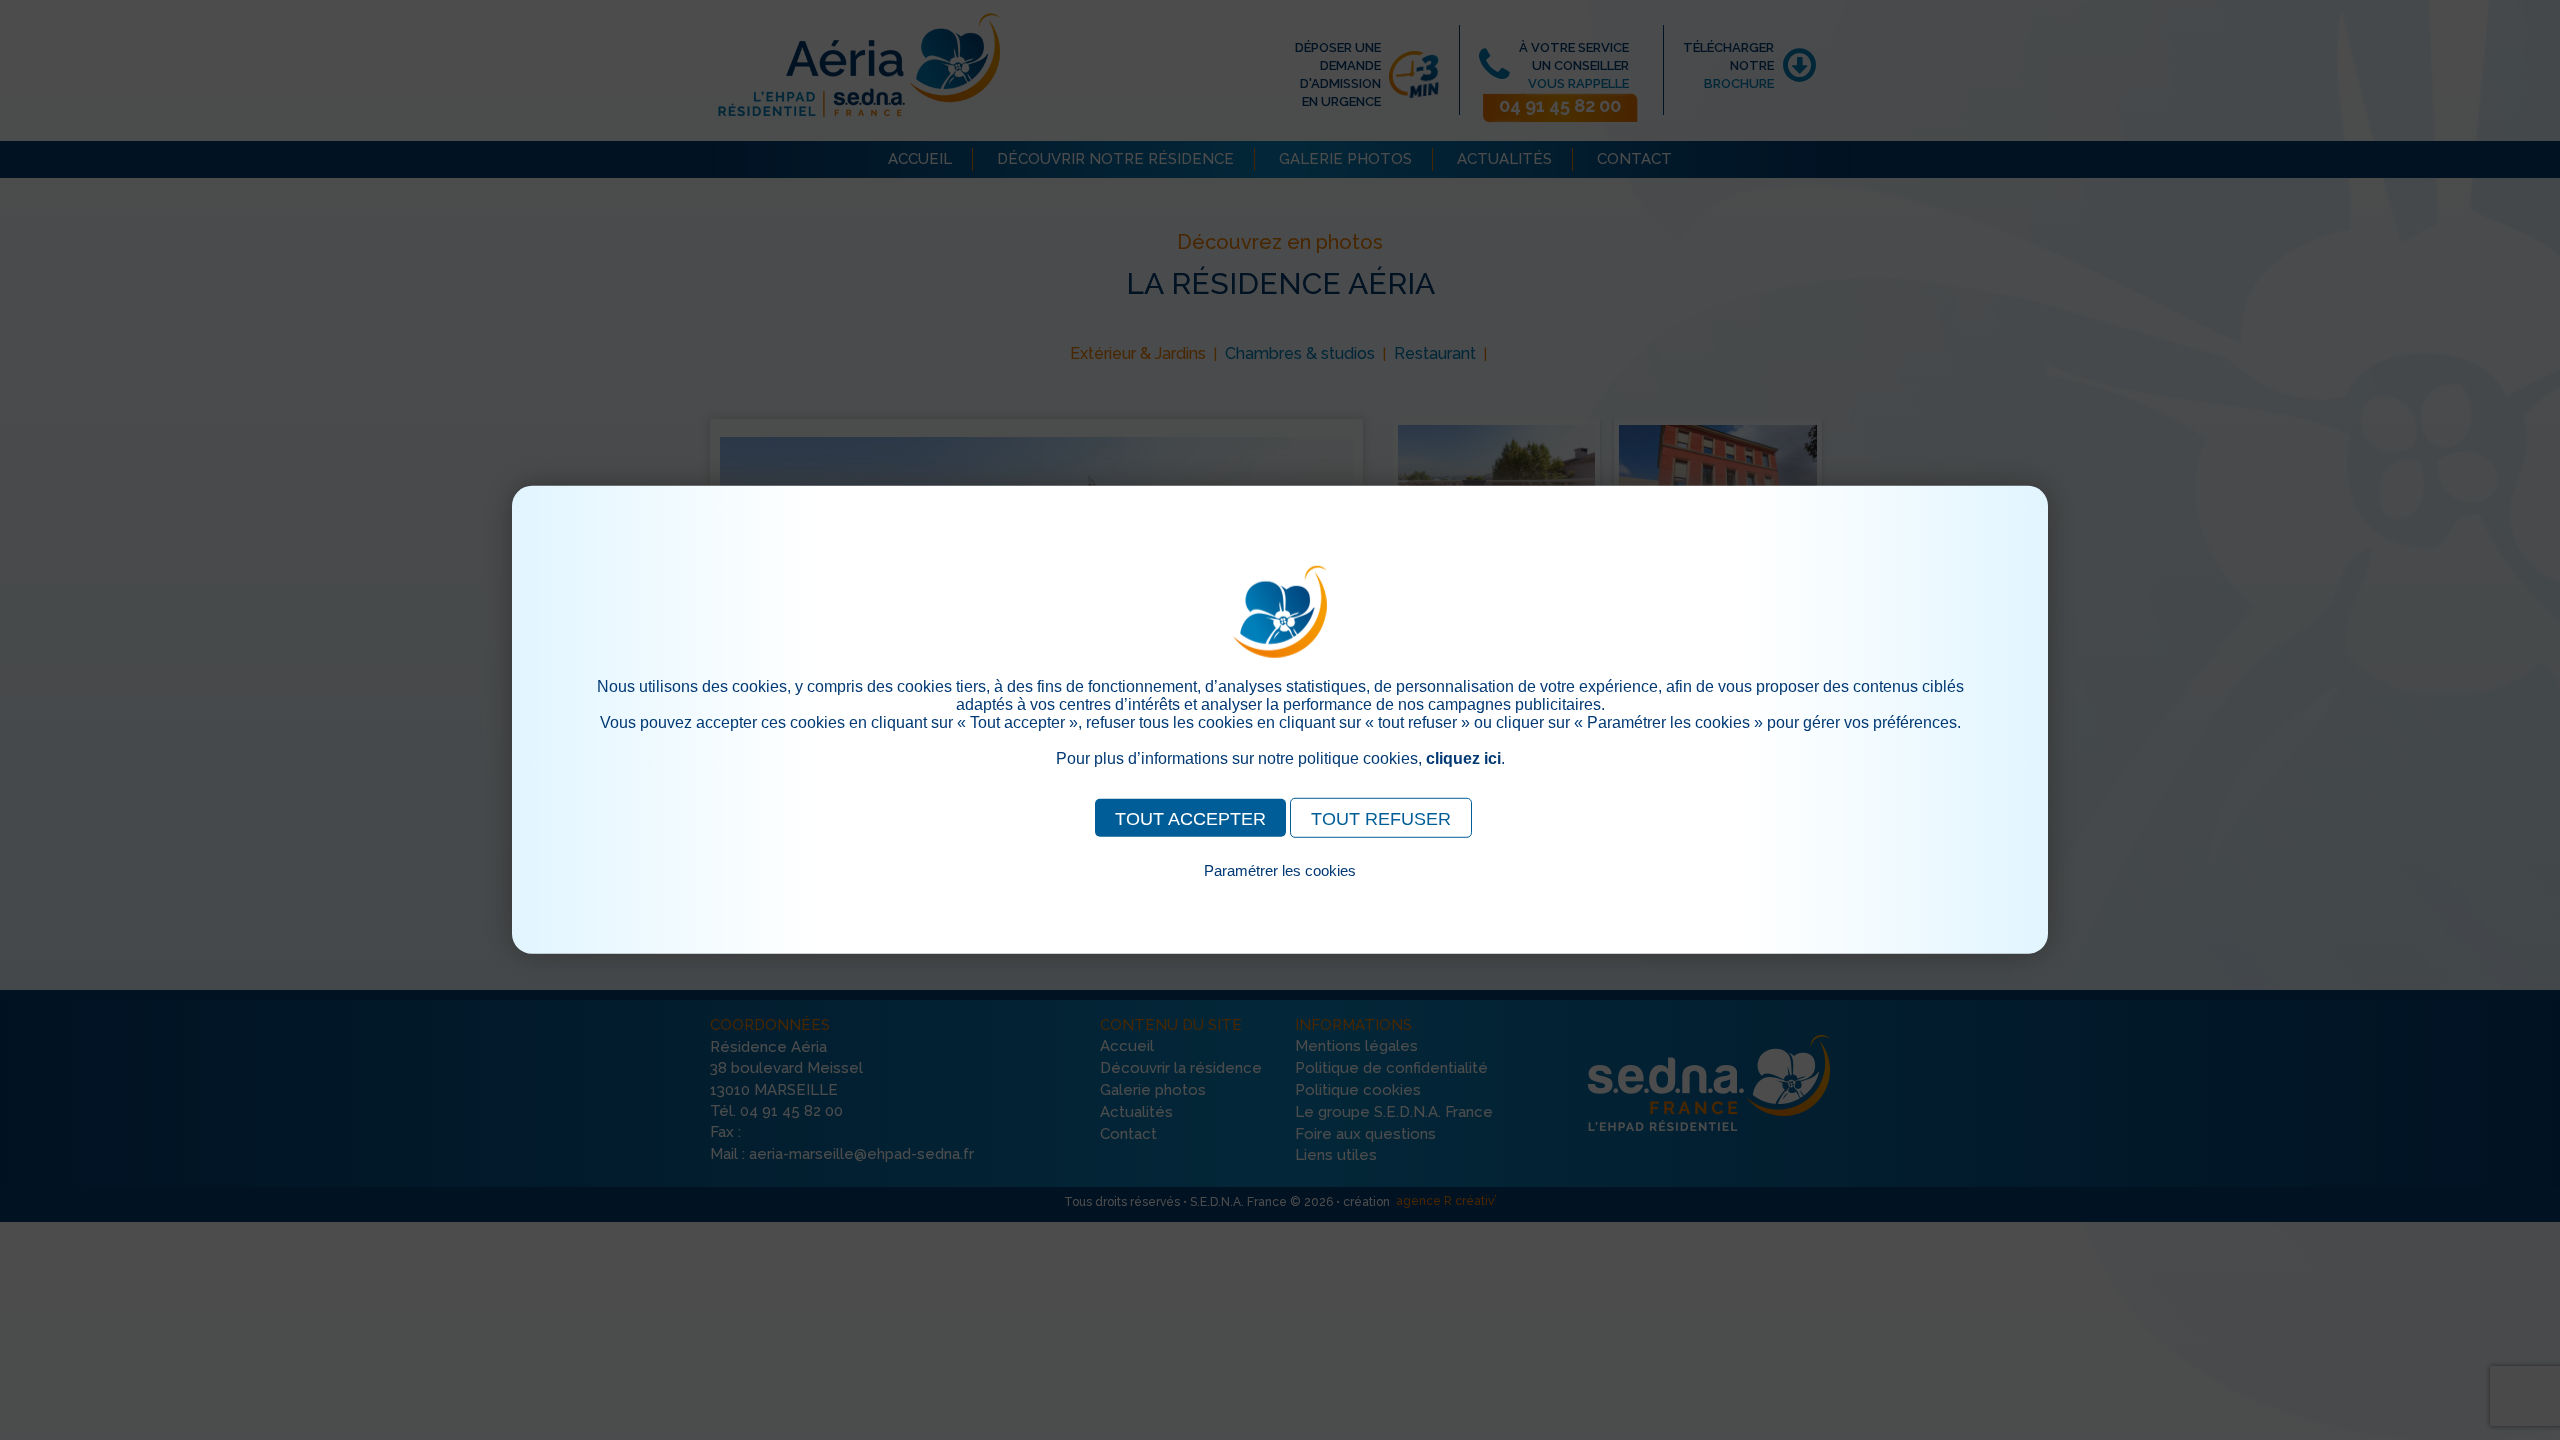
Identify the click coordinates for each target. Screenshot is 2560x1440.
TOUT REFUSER (1381, 819)
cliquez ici (1463, 758)
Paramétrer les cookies (1280, 870)
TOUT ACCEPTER (1190, 819)
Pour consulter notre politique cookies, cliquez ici (1280, 893)
